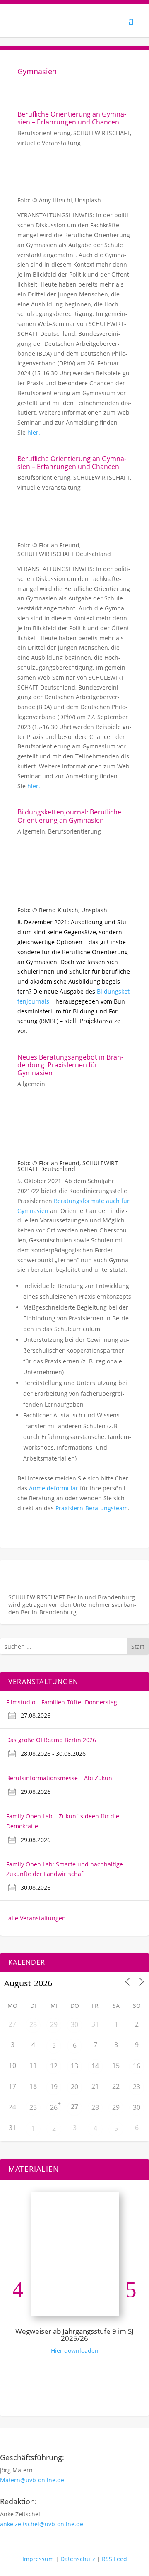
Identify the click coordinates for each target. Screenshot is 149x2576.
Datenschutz (78, 2559)
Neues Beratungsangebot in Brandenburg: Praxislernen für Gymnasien (70, 1065)
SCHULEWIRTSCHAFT (102, 133)
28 (33, 2024)
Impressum (38, 2559)
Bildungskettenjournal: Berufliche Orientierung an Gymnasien (69, 816)
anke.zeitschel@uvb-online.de (42, 2524)
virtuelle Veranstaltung (49, 143)
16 (137, 2066)
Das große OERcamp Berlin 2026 (51, 1740)
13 (74, 2066)
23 (137, 2087)
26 (54, 2107)
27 (74, 2107)
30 (74, 2024)
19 (54, 2087)
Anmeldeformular (54, 1488)
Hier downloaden (75, 2351)
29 (54, 2024)
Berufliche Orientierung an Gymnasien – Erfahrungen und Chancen (72, 118)
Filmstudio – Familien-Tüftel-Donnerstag (62, 1702)
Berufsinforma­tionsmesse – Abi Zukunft (61, 1778)
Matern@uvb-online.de (32, 2480)
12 (54, 2066)
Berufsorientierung (44, 133)
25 (33, 2107)
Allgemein (31, 831)
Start (138, 1646)
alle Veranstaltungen (37, 1918)
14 (95, 2066)
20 (74, 2087)
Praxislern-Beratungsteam (92, 1508)
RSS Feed (114, 2559)
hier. (34, 432)
